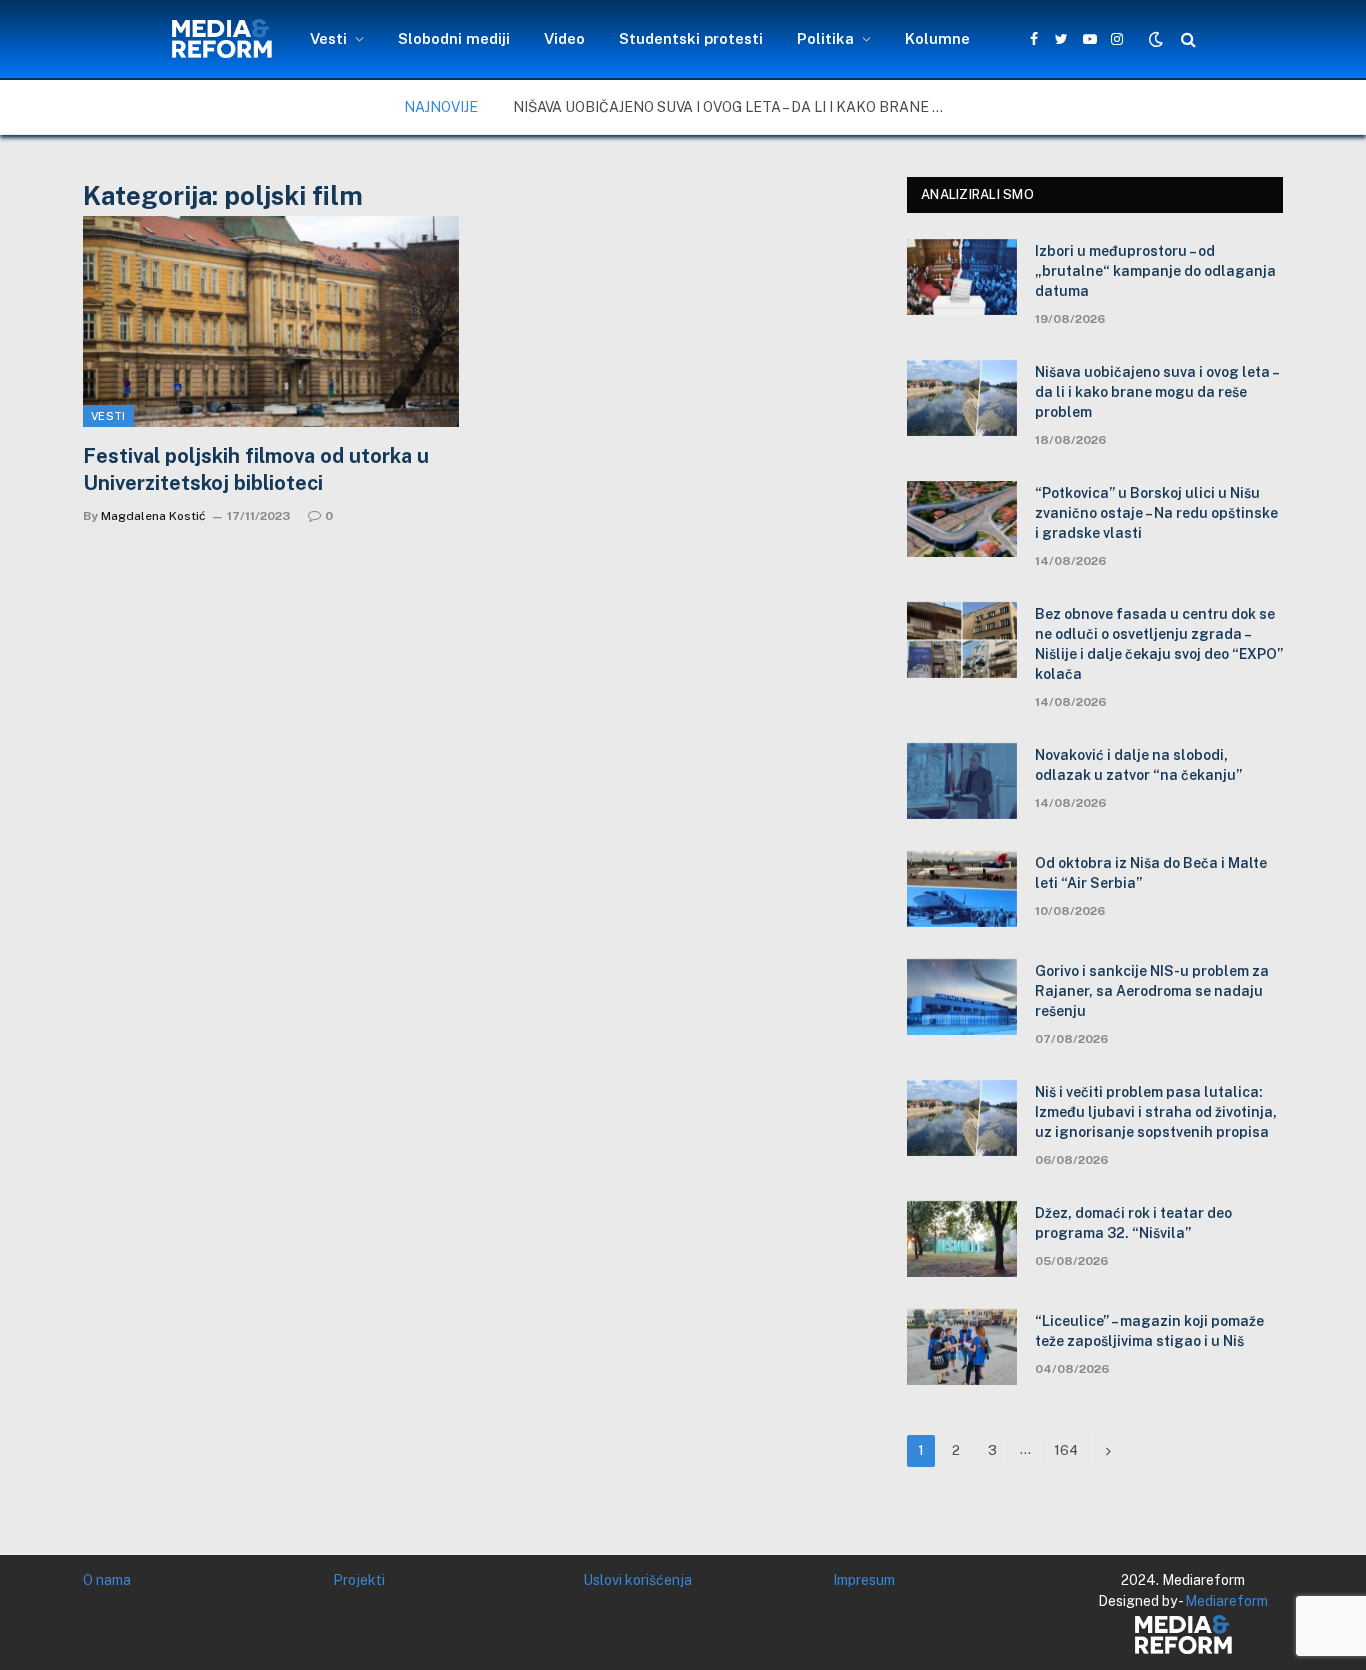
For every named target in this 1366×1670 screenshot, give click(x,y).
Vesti (328, 38)
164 (1066, 1450)
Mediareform (1226, 1601)
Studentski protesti (691, 38)
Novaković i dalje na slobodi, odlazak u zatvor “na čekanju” (1138, 765)
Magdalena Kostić (153, 516)
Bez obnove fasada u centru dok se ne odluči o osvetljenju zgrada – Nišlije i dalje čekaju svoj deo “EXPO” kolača (1159, 644)
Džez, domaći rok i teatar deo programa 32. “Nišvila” (1133, 1223)
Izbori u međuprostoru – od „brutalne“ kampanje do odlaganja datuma (1155, 271)
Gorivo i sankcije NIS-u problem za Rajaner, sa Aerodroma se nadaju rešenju (1152, 991)
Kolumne (937, 38)
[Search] (1186, 39)
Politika (825, 38)
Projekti (359, 1580)
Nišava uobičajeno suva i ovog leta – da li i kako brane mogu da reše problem (738, 107)
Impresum (864, 1580)
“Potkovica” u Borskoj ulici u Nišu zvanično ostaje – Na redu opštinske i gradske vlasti (1156, 513)
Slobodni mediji (454, 38)
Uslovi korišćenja (637, 1580)
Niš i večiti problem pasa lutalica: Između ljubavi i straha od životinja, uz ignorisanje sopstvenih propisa (1156, 1112)
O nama (107, 1580)
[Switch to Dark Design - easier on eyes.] (1156, 39)
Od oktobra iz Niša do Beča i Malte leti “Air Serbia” (1151, 873)
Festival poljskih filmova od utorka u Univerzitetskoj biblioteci (256, 469)
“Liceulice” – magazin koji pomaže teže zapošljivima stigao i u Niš (1149, 1331)
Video (564, 38)
